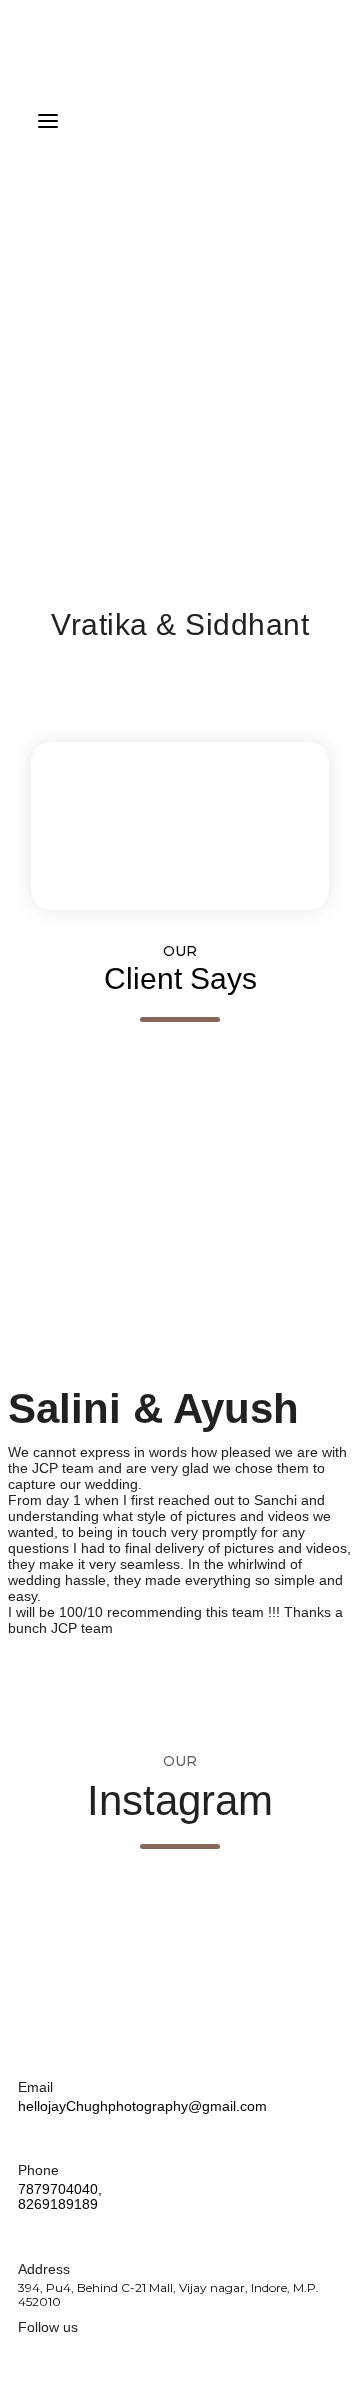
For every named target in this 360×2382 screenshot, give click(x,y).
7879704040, (60, 2189)
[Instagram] (91, 2355)
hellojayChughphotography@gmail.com (142, 2106)
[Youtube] (59, 2355)
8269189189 (58, 2204)
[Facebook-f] (27, 2355)
